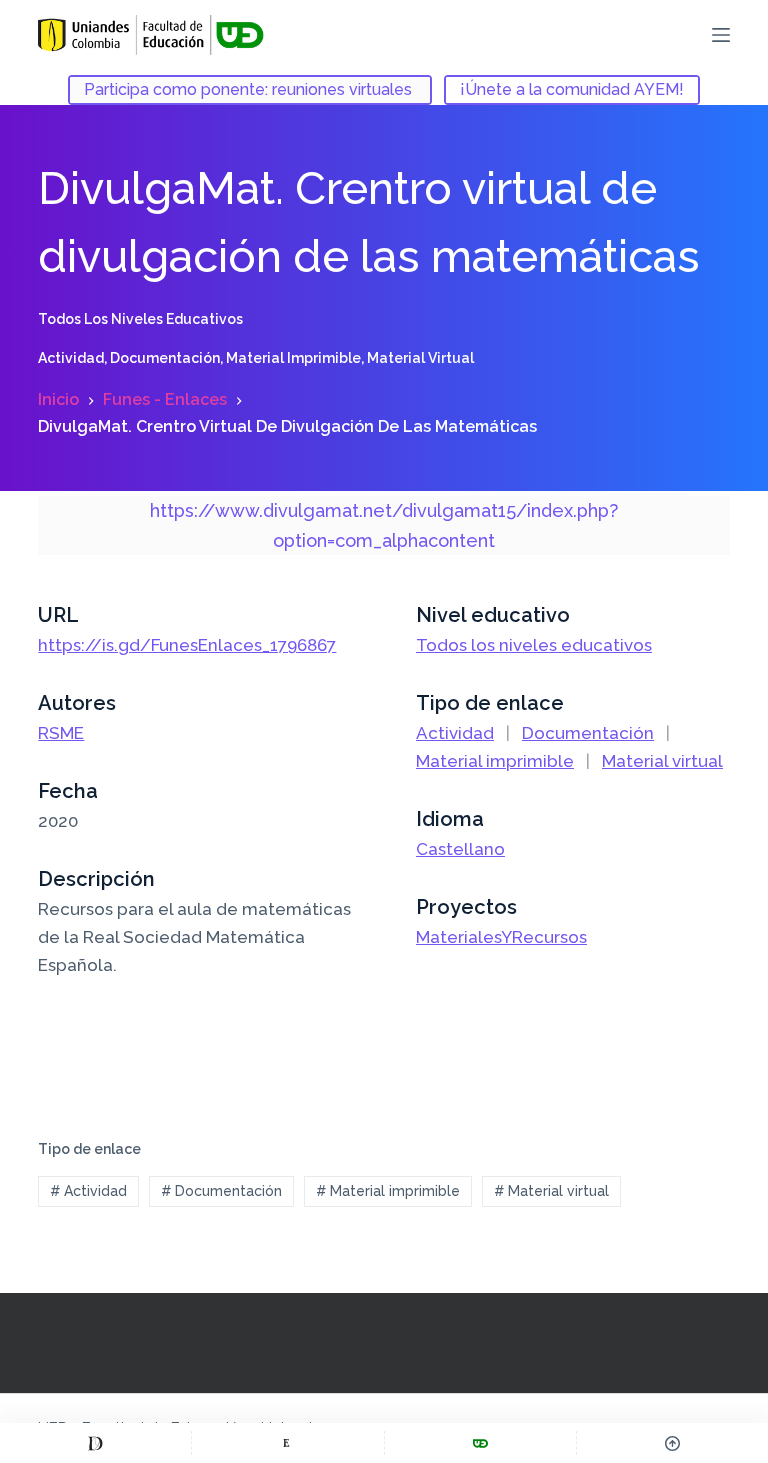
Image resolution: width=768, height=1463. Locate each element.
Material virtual (420, 358)
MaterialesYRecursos (501, 937)
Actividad (71, 358)
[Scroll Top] (672, 1443)
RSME (61, 733)
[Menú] (721, 35)
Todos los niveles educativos (140, 319)
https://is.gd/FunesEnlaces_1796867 (187, 645)
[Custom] (95, 1443)
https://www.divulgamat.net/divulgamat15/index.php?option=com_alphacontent (384, 525)
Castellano (460, 849)
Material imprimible (293, 358)
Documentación (165, 358)
